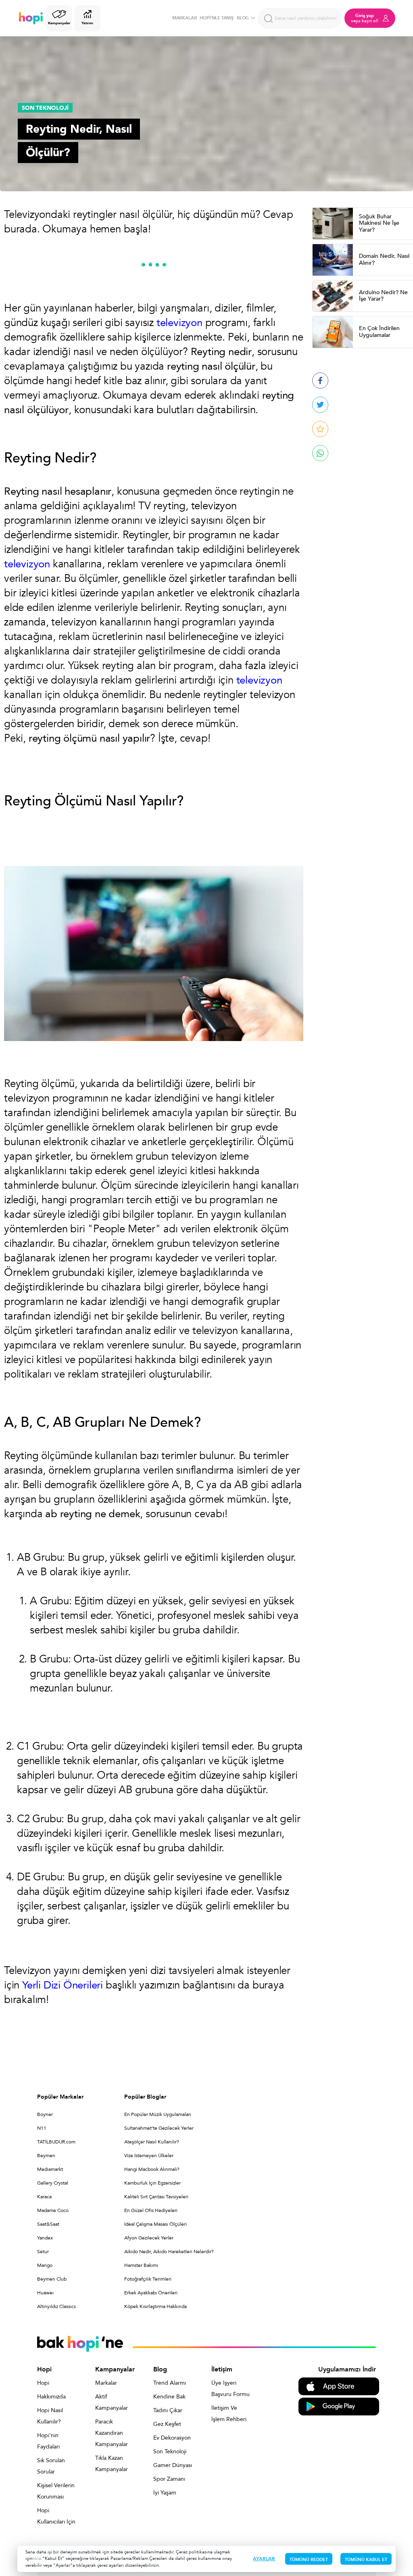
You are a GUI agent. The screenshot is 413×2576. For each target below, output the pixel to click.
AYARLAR (264, 2559)
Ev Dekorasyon (172, 2438)
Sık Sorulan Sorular (51, 2466)
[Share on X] (320, 405)
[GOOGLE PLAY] (339, 2406)
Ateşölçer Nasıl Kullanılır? (152, 2142)
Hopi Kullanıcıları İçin (56, 2516)
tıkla (37, 2558)
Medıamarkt (50, 2169)
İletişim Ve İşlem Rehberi (229, 2414)
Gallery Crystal (53, 2183)
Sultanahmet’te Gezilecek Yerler (159, 2128)
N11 (42, 2128)
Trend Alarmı (170, 2383)
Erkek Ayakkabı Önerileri (151, 2293)
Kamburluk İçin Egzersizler (152, 2183)
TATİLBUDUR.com (56, 2142)
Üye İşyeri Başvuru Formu (230, 2389)
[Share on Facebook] (320, 381)
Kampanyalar (59, 23)
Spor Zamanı (169, 2479)
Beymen (46, 2156)
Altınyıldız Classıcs (56, 2306)
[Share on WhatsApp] (320, 453)
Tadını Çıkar (168, 2410)
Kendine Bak (169, 2397)
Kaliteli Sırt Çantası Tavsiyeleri (156, 2197)
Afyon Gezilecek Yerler (149, 2238)
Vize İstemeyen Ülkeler (149, 2156)
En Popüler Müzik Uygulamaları (158, 2114)
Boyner (45, 2114)
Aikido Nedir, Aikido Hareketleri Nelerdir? (169, 2252)
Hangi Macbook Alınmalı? (152, 2169)
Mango (45, 2265)
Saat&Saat (48, 2224)
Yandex (45, 2238)
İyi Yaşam (165, 2493)
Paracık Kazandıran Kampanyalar (112, 2433)
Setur (43, 2252)
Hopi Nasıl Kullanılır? (50, 2416)
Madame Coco (53, 2210)
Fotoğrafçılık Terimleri (148, 2279)
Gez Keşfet (167, 2424)
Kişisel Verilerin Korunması (56, 2491)
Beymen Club (52, 2279)
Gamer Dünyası (173, 2465)
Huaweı (45, 2293)
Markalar (106, 2383)
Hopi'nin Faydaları (48, 2441)
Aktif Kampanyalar (112, 2402)
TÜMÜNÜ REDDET (309, 2560)
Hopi (43, 2383)
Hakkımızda (51, 2397)
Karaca (44, 2197)
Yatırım (87, 23)
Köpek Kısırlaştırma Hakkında (155, 2306)
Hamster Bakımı (141, 2265)
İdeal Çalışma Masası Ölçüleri (155, 2224)
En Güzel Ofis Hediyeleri (151, 2210)
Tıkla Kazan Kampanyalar (112, 2464)
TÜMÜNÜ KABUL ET (366, 2560)
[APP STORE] (339, 2386)
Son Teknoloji (170, 2452)
